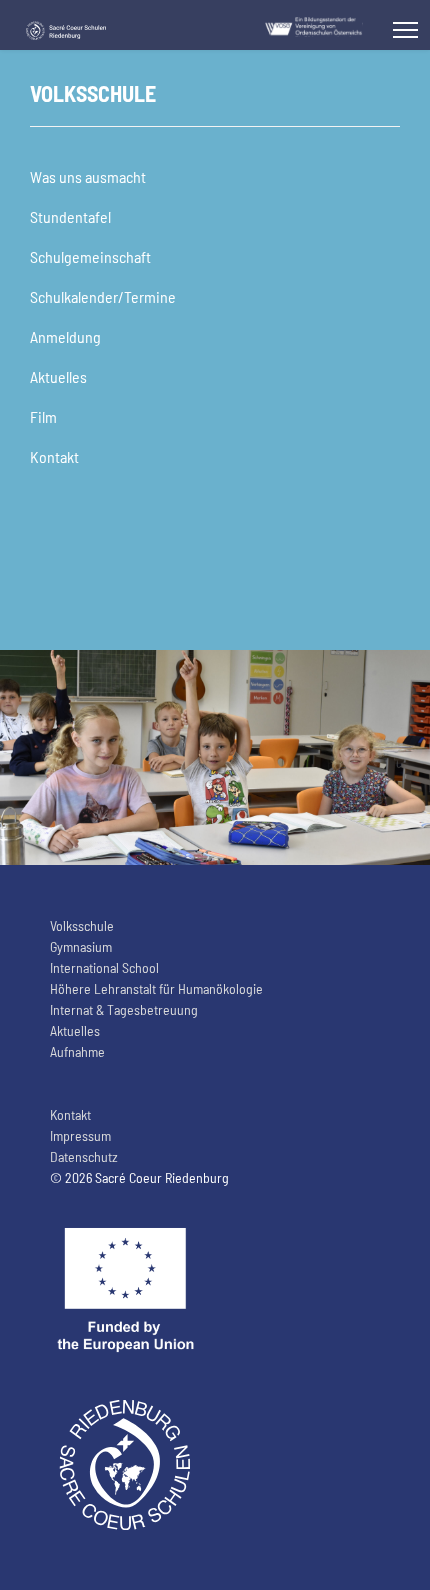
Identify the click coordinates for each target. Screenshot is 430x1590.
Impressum (80, 1135)
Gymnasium (81, 946)
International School (104, 967)
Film (43, 416)
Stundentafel (70, 216)
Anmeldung (65, 336)
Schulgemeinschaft (90, 256)
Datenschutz (84, 1156)
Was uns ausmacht (88, 176)
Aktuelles (58, 376)
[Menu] (405, 30)
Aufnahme (77, 1051)
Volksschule (82, 925)
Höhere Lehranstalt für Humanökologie (156, 988)
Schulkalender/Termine (103, 296)
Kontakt (54, 456)
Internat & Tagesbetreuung (124, 1009)
